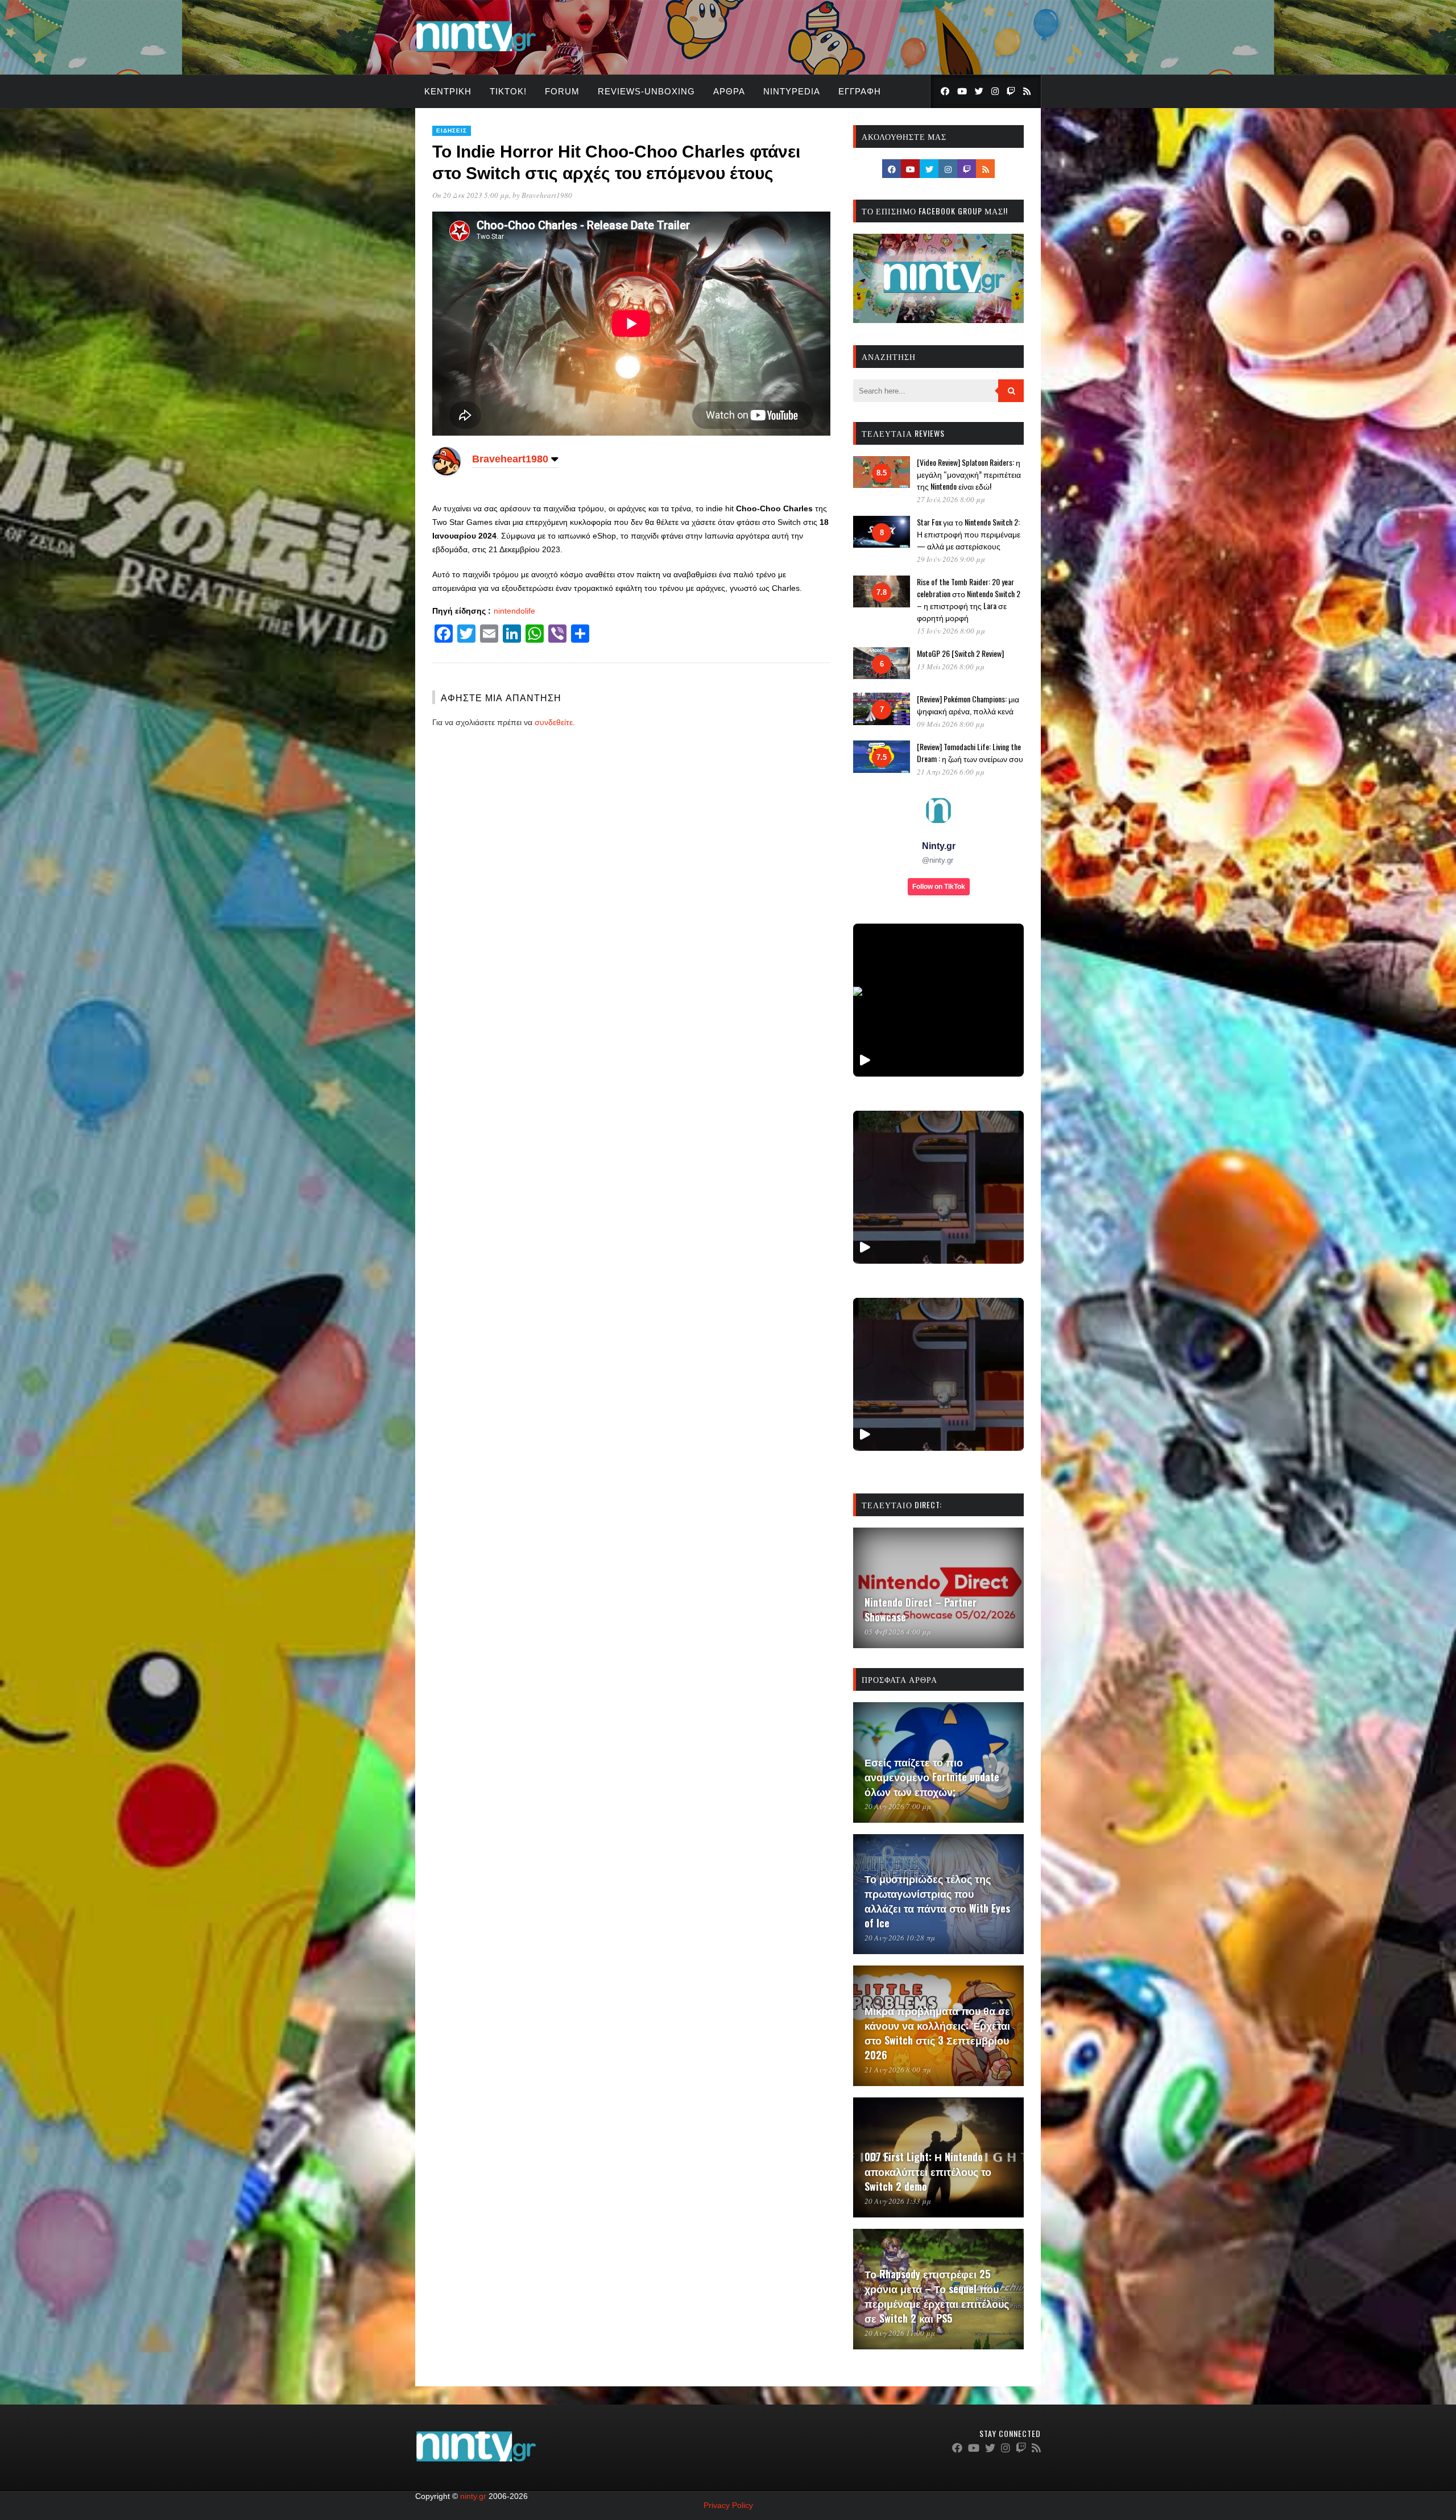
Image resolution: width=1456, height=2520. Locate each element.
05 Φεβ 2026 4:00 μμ (898, 1632)
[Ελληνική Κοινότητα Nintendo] (476, 53)
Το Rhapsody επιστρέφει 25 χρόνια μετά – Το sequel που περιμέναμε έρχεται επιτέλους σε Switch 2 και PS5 (937, 2296)
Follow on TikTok (939, 887)
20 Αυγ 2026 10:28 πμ (900, 1938)
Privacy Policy (728, 2505)
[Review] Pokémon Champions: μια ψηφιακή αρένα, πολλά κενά (968, 705)
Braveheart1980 (547, 195)
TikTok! (508, 91)
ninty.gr (473, 2496)
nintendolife (514, 611)
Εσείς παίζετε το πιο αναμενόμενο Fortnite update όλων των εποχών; (932, 1777)
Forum (562, 91)
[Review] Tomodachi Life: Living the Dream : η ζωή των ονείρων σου (970, 752)
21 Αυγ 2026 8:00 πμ (898, 2070)
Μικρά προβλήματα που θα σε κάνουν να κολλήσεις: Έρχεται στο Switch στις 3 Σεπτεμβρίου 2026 (937, 2033)
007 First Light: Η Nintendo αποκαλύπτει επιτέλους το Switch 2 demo (928, 2171)
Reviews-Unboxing (646, 91)
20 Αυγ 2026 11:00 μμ (900, 2333)
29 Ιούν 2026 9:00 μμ (951, 559)
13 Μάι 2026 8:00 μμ (951, 667)
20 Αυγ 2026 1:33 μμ (898, 2201)
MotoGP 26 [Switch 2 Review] (960, 653)
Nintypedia (792, 91)
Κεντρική (448, 91)
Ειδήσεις (452, 131)
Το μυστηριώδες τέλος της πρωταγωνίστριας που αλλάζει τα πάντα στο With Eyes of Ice (937, 1901)
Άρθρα (729, 91)
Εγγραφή (860, 91)
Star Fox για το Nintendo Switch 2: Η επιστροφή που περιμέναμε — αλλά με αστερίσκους (969, 534)
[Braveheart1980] (446, 473)
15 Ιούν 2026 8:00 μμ (951, 631)
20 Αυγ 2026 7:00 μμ (898, 1806)
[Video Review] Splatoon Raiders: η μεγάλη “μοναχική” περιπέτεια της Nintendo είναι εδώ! (969, 474)
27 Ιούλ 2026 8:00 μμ (951, 499)
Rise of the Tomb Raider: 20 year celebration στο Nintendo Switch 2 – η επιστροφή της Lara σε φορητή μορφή (969, 599)
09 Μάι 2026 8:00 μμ (951, 724)
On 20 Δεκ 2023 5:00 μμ (471, 195)
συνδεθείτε (554, 722)
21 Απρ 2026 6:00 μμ (951, 772)
